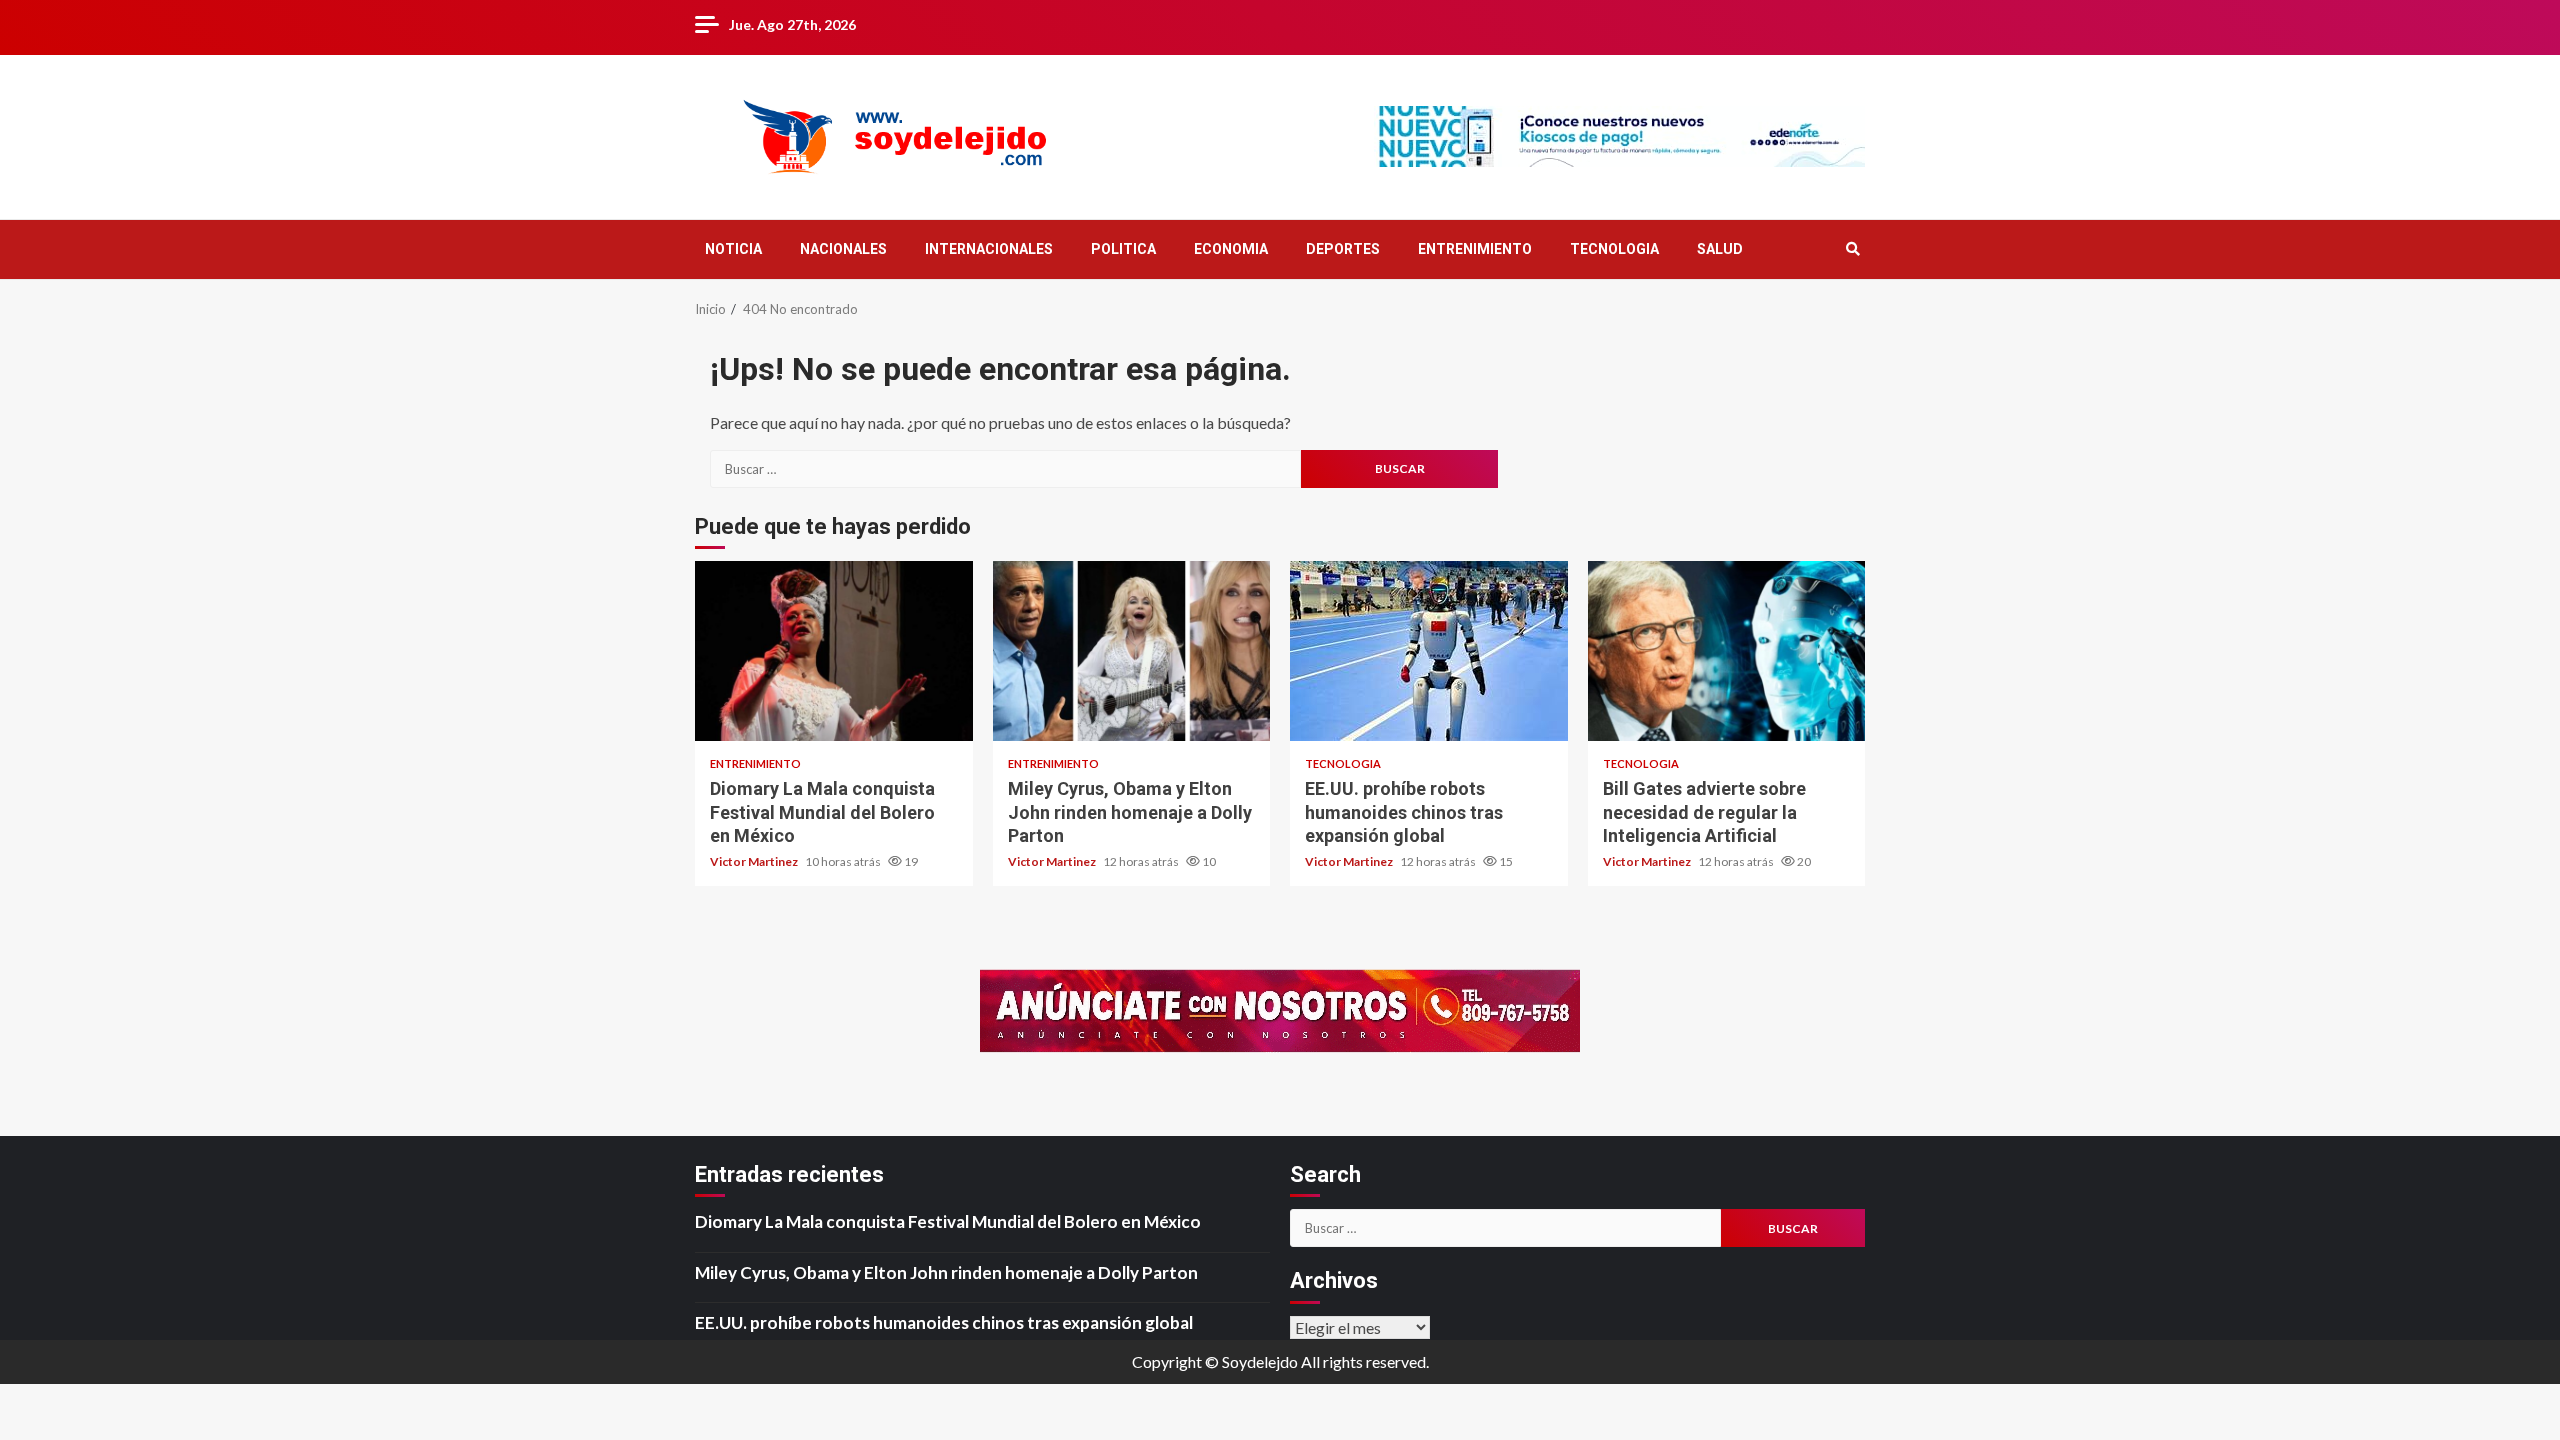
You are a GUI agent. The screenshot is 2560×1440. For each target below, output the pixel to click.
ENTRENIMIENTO (1475, 249)
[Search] (1852, 249)
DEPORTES (1343, 249)
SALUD (1720, 249)
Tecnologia (1343, 763)
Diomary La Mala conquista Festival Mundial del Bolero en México (834, 651)
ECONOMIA (1231, 249)
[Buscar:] (1005, 469)
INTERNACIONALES (989, 249)
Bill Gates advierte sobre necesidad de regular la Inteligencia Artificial (1727, 651)
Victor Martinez (755, 861)
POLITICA (1123, 249)
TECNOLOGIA (1614, 249)
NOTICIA (733, 249)
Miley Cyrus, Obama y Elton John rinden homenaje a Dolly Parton (1132, 651)
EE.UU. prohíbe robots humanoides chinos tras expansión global (1429, 651)
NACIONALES (843, 249)
